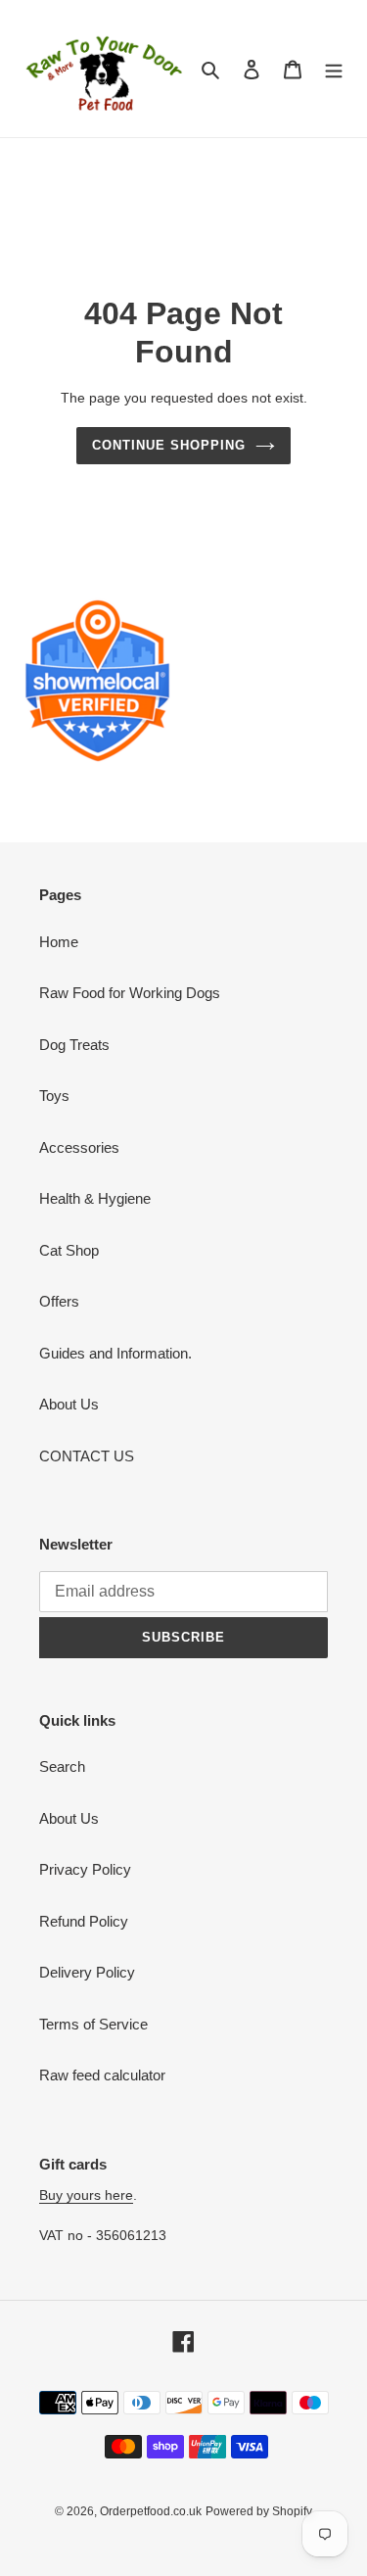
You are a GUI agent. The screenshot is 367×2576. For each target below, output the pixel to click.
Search (62, 1766)
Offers (59, 1301)
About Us (69, 1404)
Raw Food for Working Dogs (130, 993)
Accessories (79, 1147)
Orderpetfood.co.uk (151, 2511)
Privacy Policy (85, 1869)
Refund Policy (84, 1921)
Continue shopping (169, 445)
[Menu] (334, 69)
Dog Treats (74, 1045)
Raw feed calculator (102, 2075)
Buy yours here (86, 2195)
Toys (54, 1096)
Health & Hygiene (95, 1198)
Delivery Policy (87, 1972)
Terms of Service (93, 2024)
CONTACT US (87, 1456)
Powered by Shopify (259, 2511)
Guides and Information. (115, 1353)
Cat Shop (69, 1250)
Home (59, 942)
